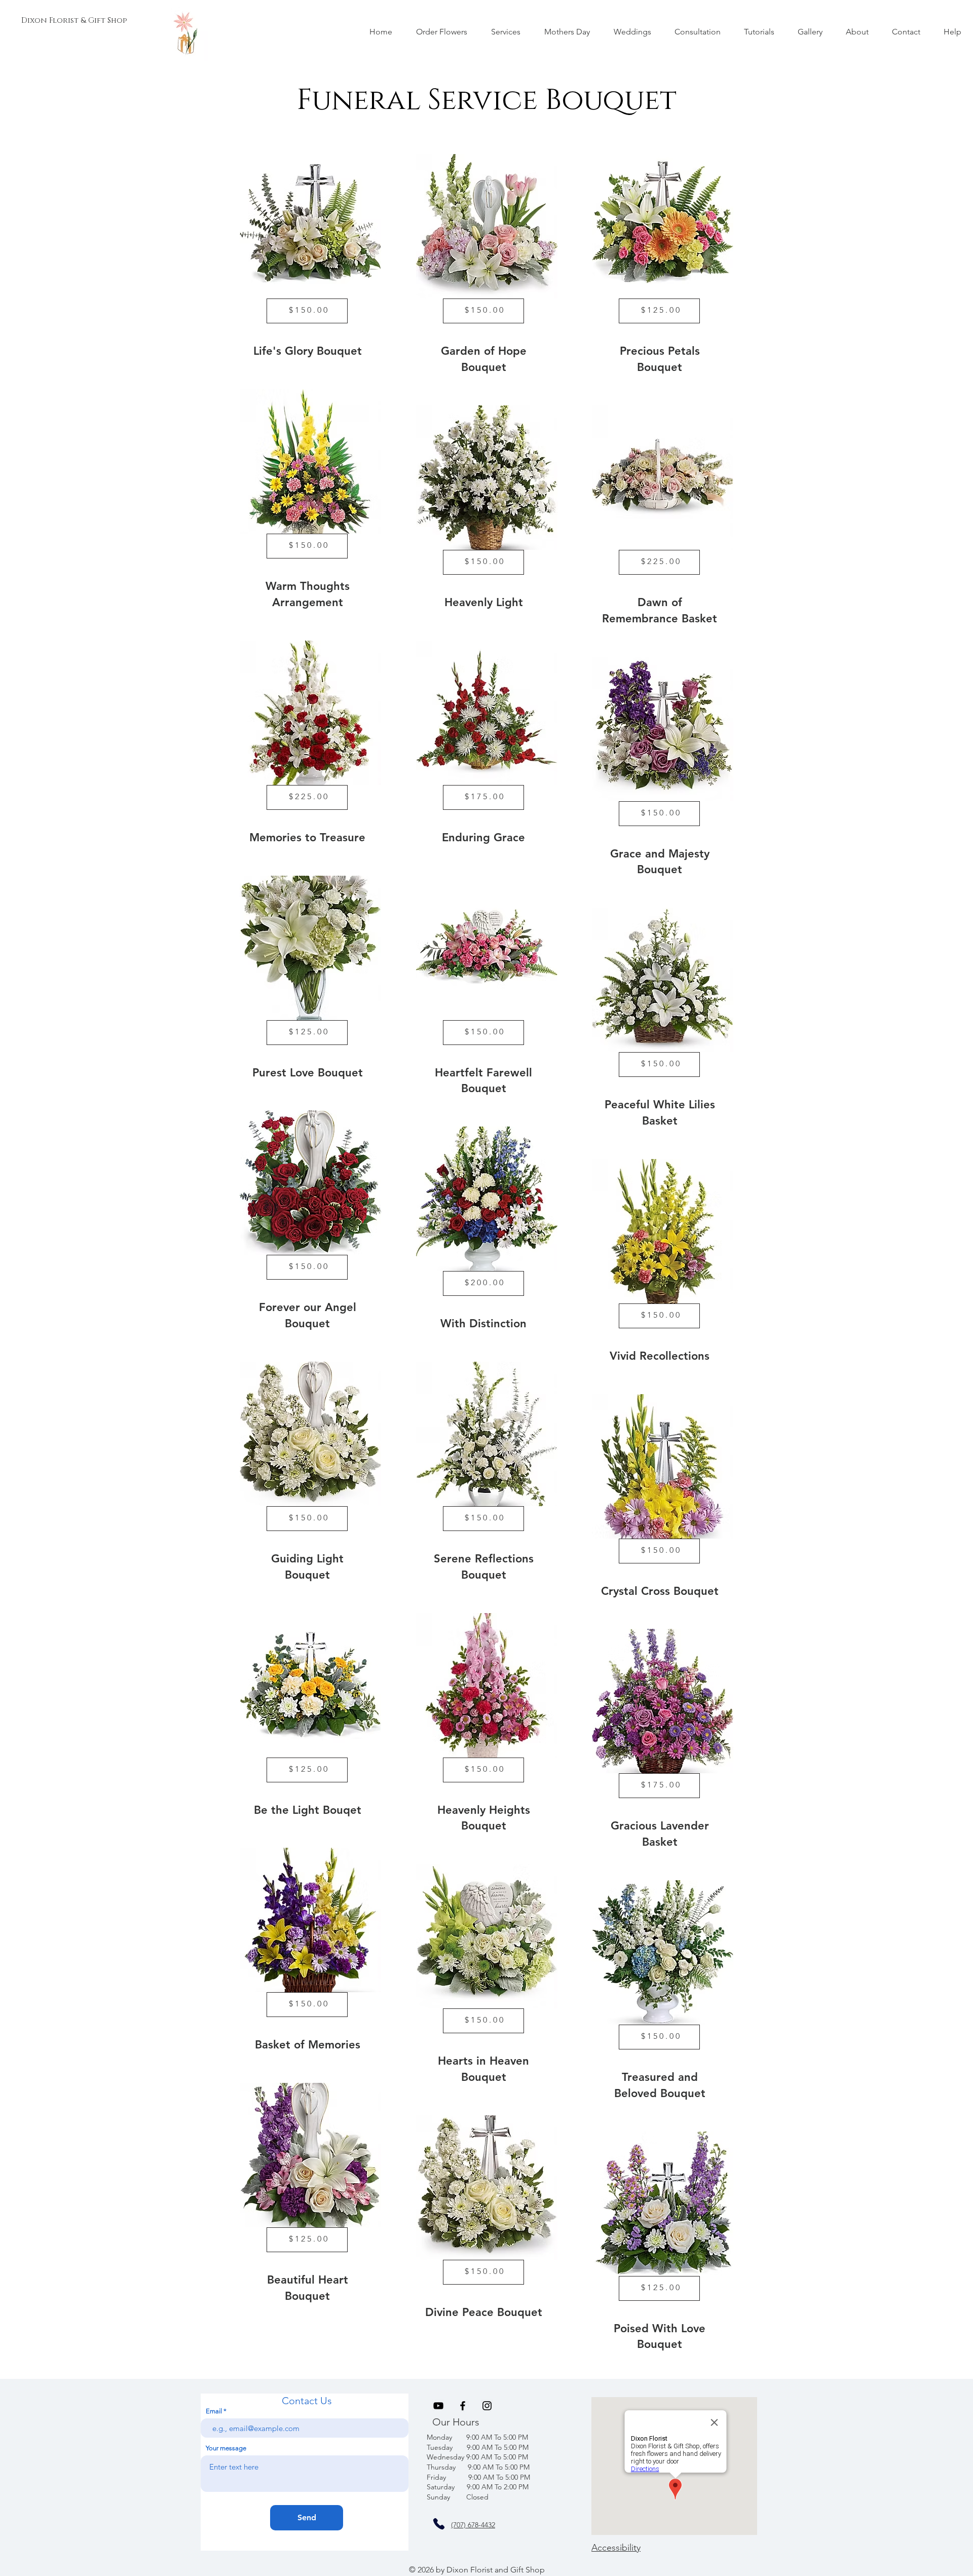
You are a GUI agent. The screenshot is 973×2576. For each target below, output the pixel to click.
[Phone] (439, 2524)
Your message (226, 2448)
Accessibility (616, 2548)
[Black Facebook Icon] (463, 2406)
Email (214, 2411)
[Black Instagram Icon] (487, 2406)
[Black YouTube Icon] (438, 2406)
